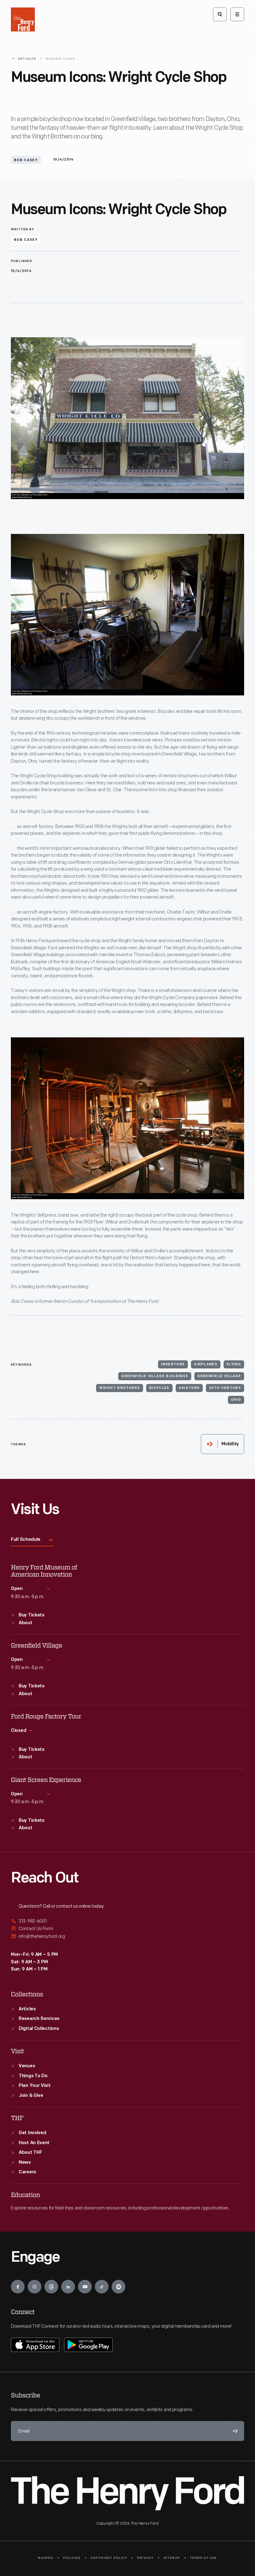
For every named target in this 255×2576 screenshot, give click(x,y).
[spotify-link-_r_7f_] (118, 2287)
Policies (72, 2558)
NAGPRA (46, 2558)
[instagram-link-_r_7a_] (35, 2287)
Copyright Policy (109, 2558)
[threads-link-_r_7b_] (51, 2287)
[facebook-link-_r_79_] (18, 2287)
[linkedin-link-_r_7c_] (68, 2287)
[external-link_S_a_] (127, 1921)
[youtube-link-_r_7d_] (85, 2287)
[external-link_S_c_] (127, 1936)
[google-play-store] (88, 2345)
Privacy (145, 2558)
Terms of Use (203, 2558)
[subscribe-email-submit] (234, 2431)
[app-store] (35, 2345)
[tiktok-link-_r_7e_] (102, 2287)
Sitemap (172, 2558)
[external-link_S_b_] (127, 1929)
